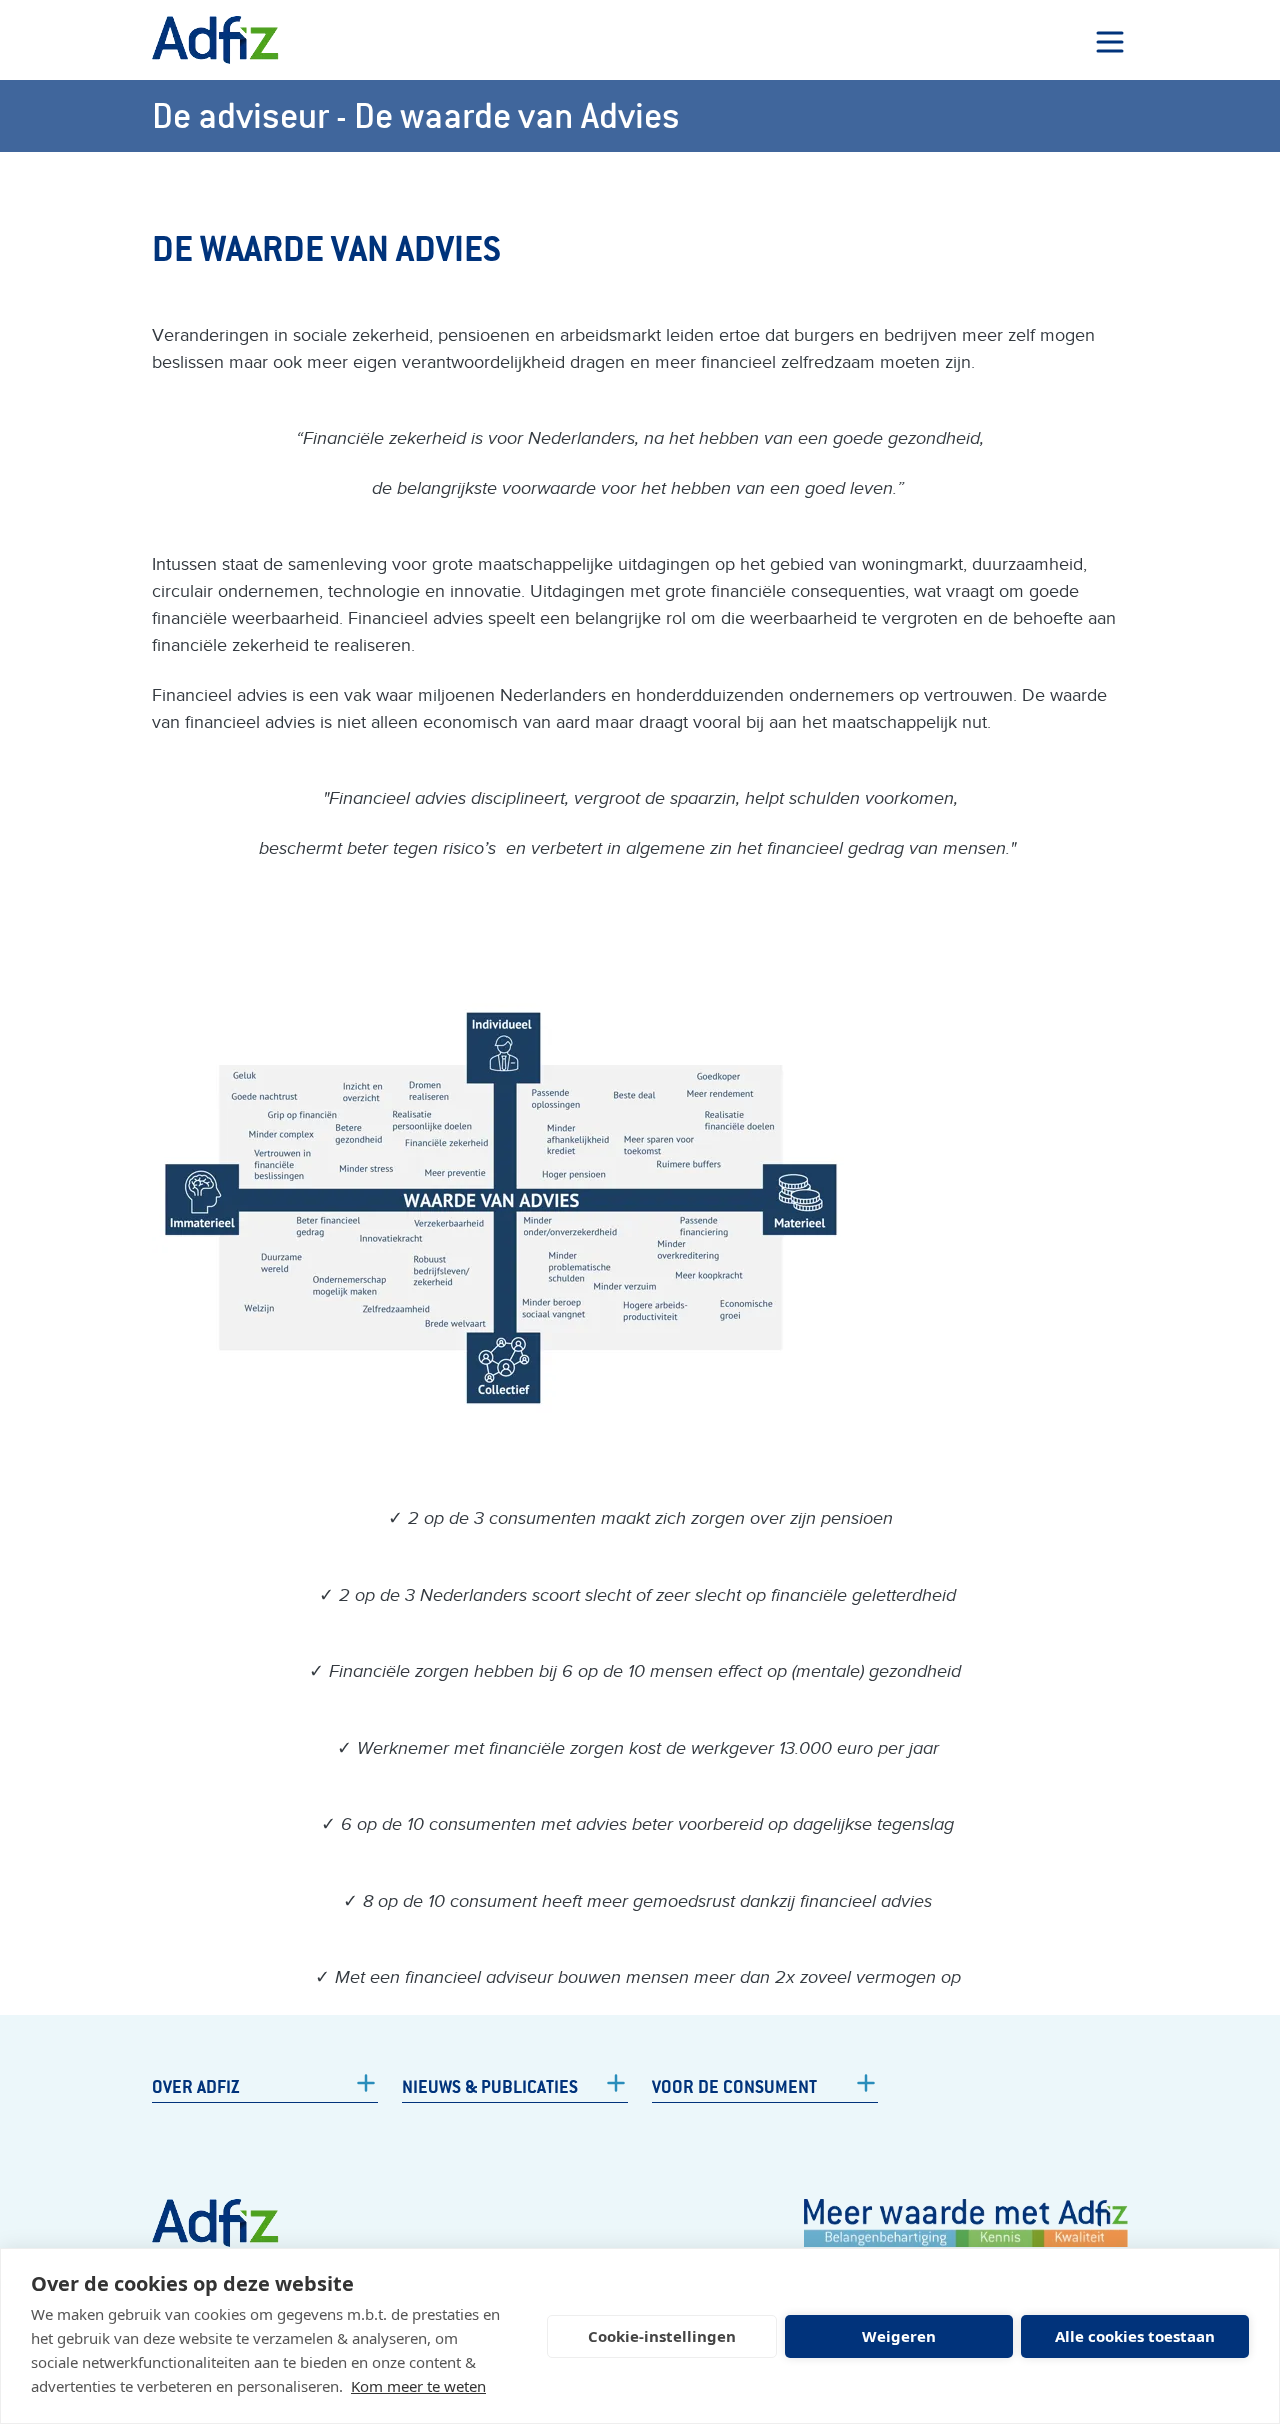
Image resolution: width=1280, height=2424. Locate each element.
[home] (215, 40)
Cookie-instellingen (662, 2336)
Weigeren (899, 2336)
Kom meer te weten (418, 2386)
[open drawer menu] (1110, 42)
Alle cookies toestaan (1135, 2336)
